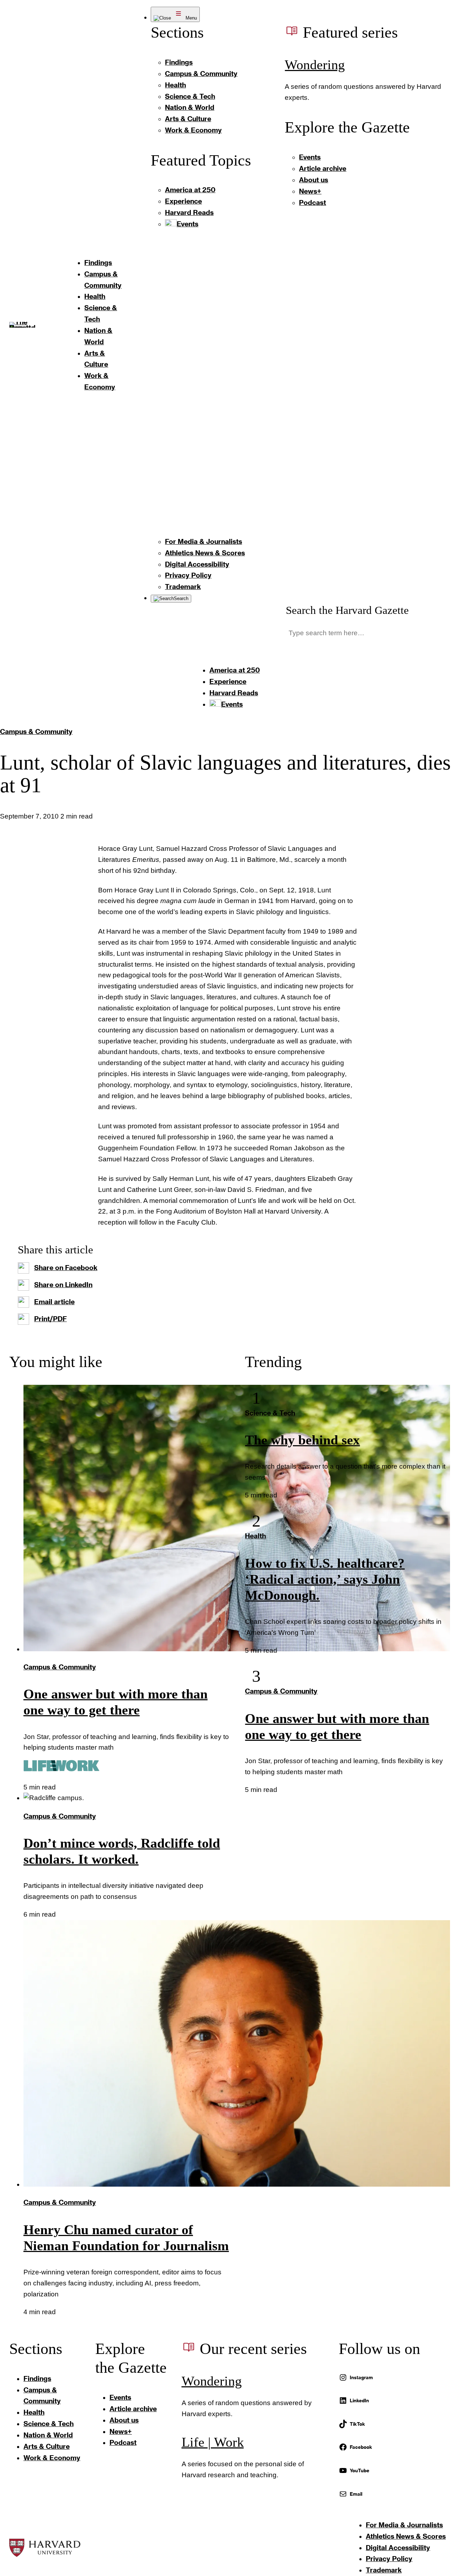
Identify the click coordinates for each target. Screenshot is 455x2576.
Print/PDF (50, 1319)
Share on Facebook (66, 1267)
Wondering (315, 65)
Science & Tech (270, 1413)
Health (255, 1536)
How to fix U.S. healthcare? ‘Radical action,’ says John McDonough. (325, 1579)
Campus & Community (36, 731)
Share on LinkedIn (63, 1284)
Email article (54, 1301)
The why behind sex (302, 1440)
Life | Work (213, 2442)
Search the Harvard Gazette (347, 610)
